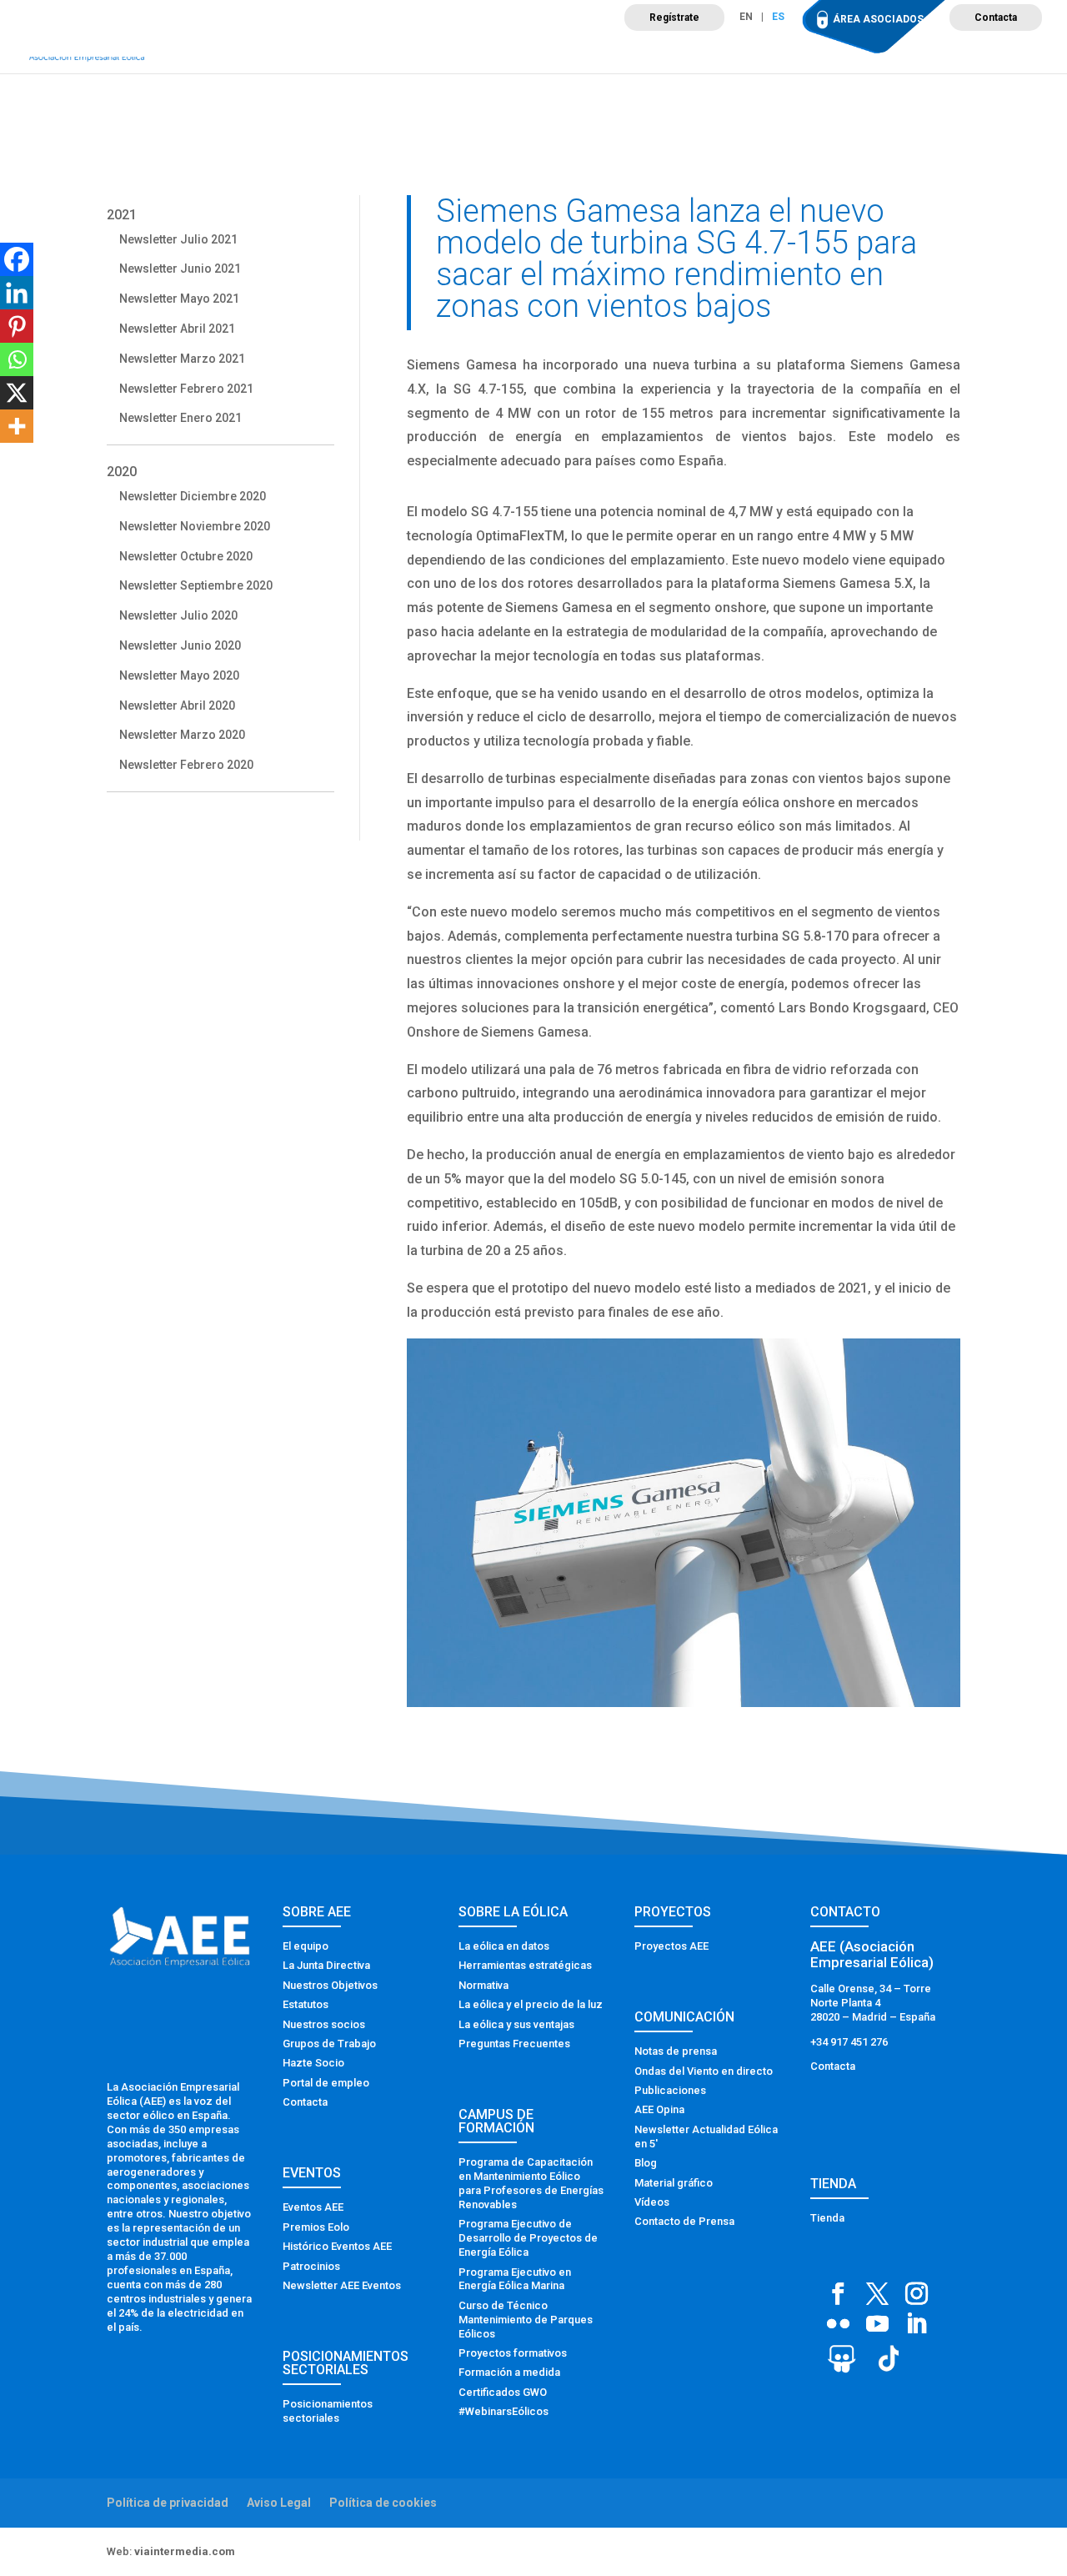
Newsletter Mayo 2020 (179, 675)
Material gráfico (674, 2183)
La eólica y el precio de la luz (531, 2004)
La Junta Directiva (326, 1965)
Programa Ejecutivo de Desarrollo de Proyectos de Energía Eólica (528, 2238)
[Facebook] (17, 259)
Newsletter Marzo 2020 (182, 735)
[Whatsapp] (17, 359)
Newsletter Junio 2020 (180, 645)
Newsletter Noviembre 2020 (195, 526)
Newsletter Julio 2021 (178, 239)
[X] (17, 393)
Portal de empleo (326, 2083)
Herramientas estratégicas (525, 1965)
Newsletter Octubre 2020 (186, 556)
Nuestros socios (324, 2024)
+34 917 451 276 (849, 2042)
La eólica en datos (504, 1946)
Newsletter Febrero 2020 (186, 765)
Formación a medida (509, 2372)
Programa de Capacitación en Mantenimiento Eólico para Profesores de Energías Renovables (531, 2183)
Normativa (483, 1985)
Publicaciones (670, 2090)
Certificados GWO (503, 2392)
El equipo (306, 1946)
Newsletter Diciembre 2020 (193, 496)
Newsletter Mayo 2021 (179, 299)
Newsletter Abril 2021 (177, 329)
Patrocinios (311, 2266)
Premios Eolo (316, 2227)
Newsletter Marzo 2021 (182, 359)
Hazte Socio (313, 2063)
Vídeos (652, 2202)
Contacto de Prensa (684, 2221)
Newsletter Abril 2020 (177, 706)
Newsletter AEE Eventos (342, 2285)
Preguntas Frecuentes (514, 2044)
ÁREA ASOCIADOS (878, 19)
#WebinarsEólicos (503, 2411)
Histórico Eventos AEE (337, 2246)
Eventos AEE (313, 2207)
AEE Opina (659, 2109)
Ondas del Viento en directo (704, 2071)
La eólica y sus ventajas (516, 2024)
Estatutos (306, 2004)
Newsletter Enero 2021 (180, 418)
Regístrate (674, 18)
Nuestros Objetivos (330, 1985)
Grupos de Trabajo (329, 2044)
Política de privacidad (168, 2503)
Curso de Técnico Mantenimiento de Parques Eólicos (526, 2320)
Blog (646, 2163)
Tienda (827, 2218)
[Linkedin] (17, 293)
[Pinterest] (17, 326)
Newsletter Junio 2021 (180, 269)
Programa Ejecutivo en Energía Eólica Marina (515, 2279)
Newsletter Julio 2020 (178, 615)
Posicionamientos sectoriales (328, 2411)
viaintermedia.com (185, 2551)
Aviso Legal (279, 2503)
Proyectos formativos (513, 2353)
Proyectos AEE (671, 1946)
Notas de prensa (676, 2051)
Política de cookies (383, 2503)
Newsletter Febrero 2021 (186, 389)
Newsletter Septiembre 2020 (196, 585)
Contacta (996, 18)
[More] (17, 426)
